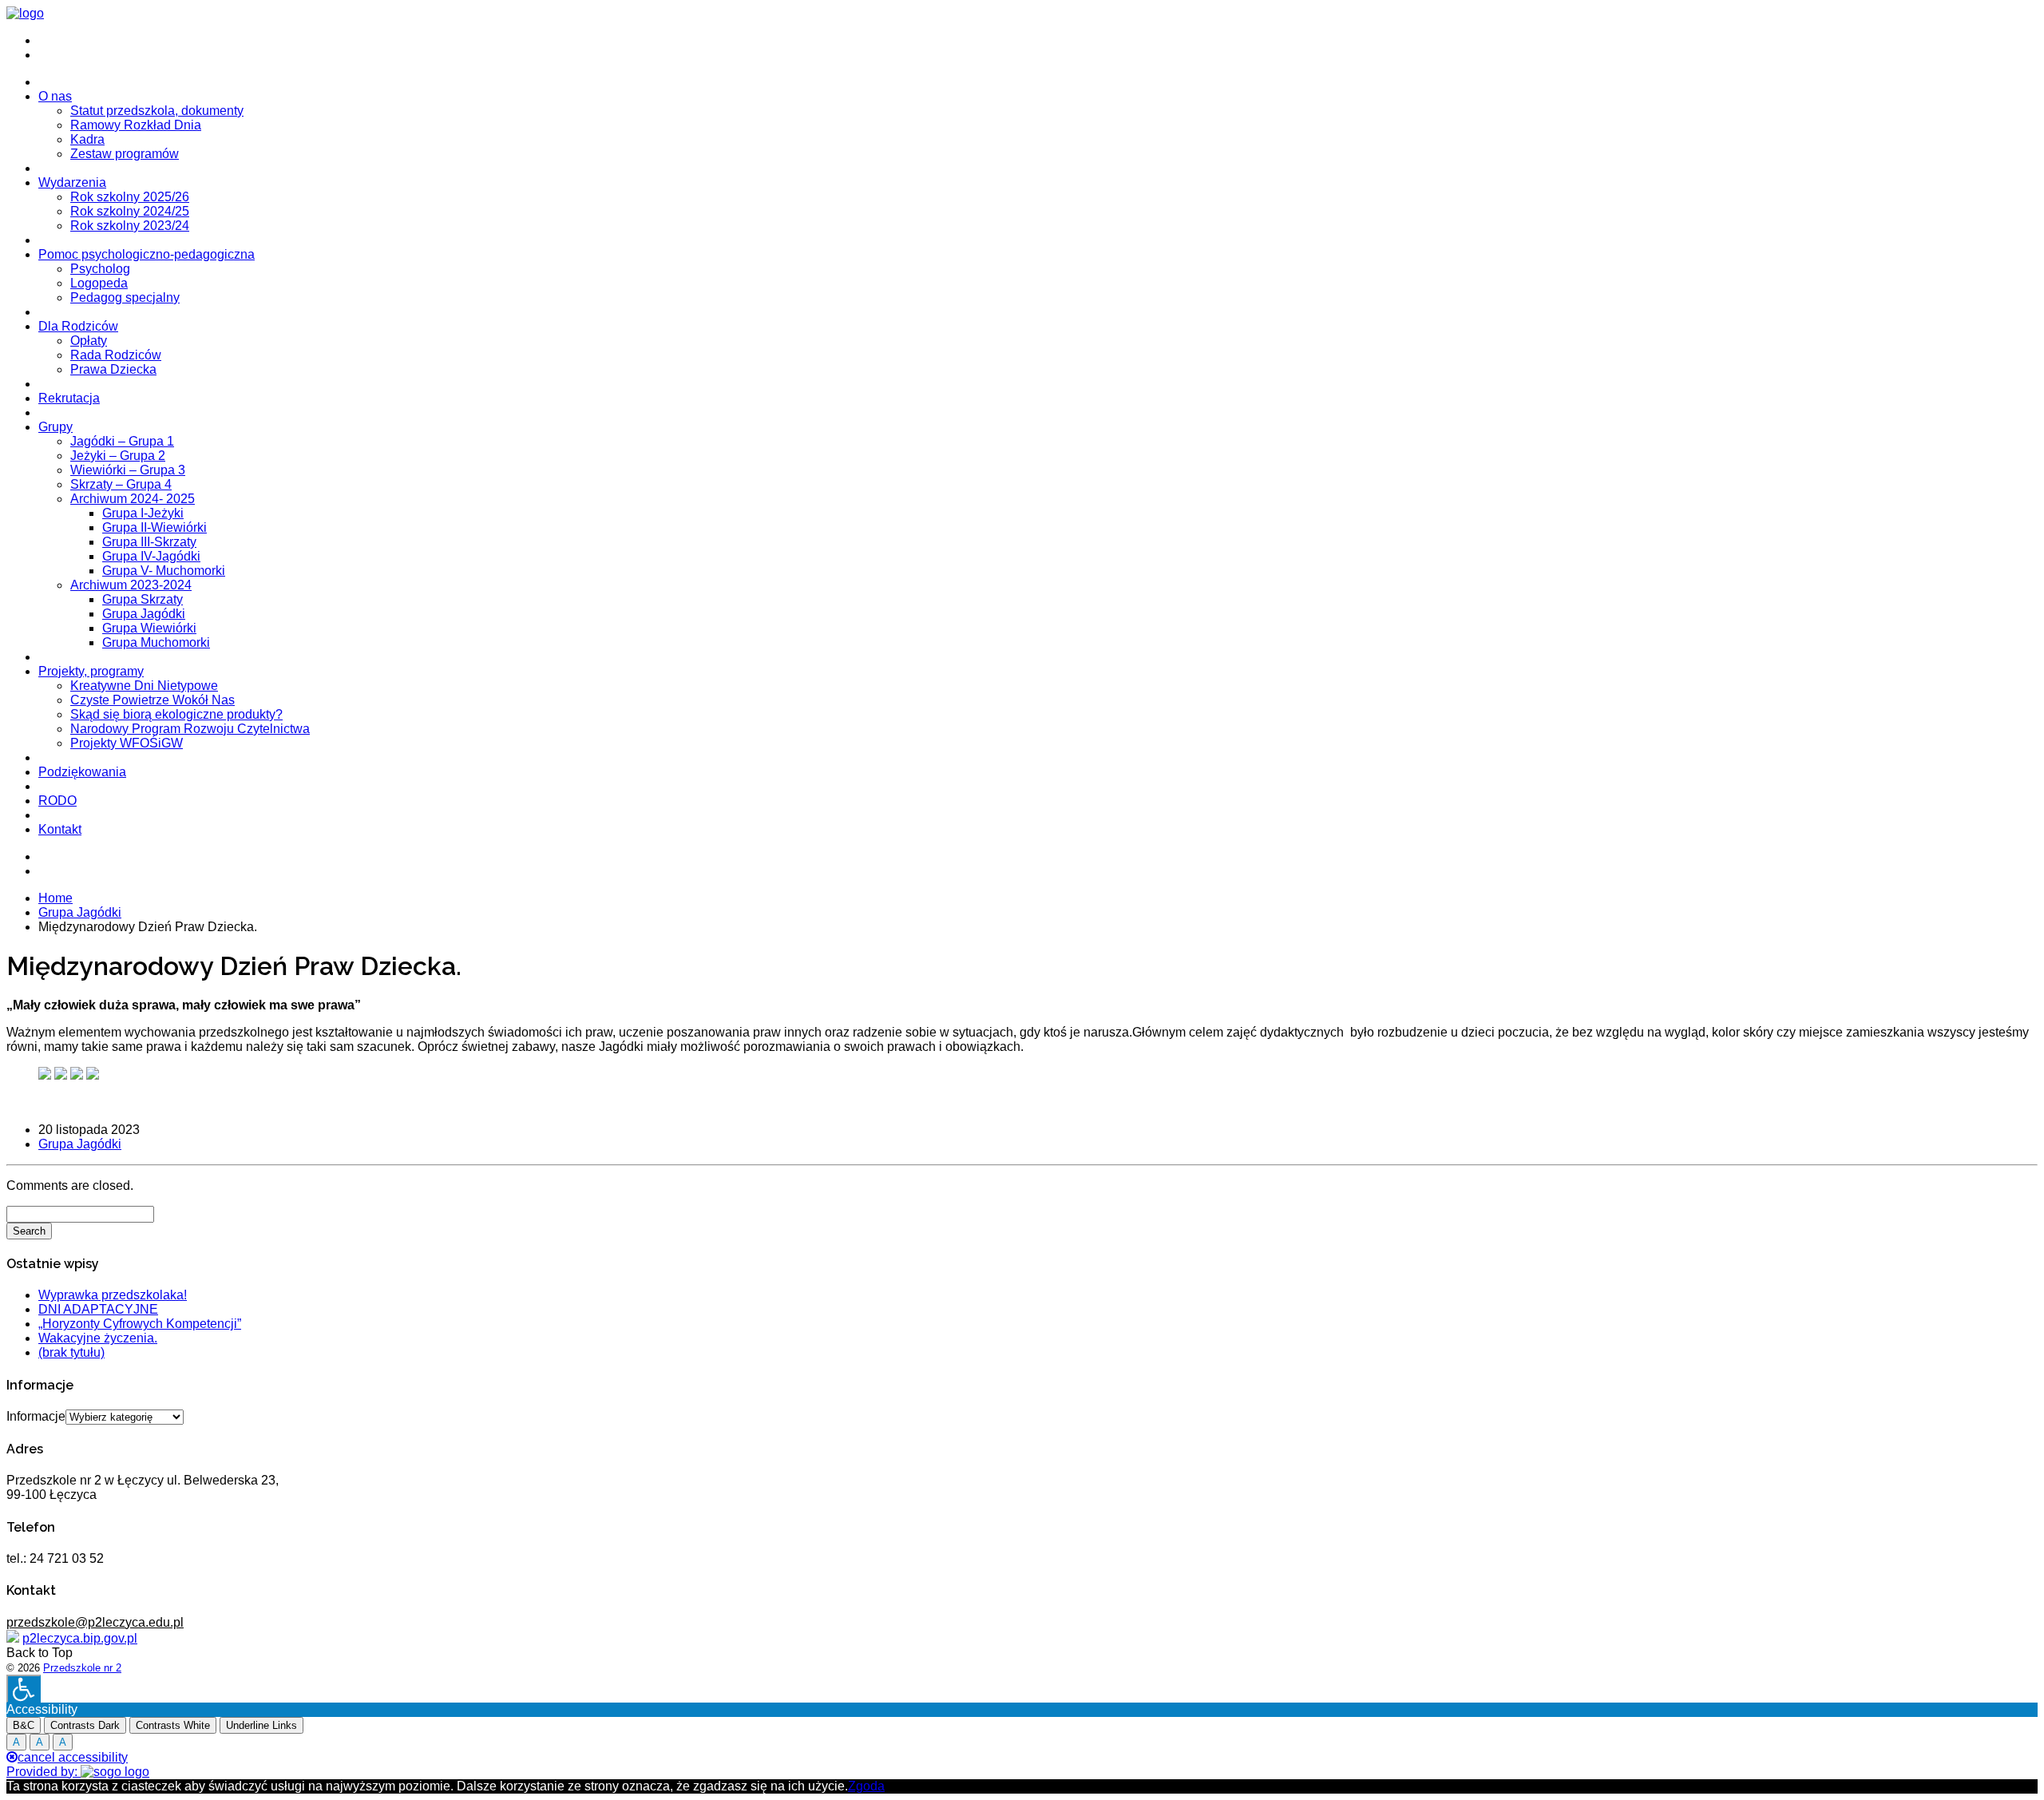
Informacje (36, 1416)
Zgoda (866, 1786)
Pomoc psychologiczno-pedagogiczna (147, 254)
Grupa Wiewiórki (149, 628)
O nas (55, 96)
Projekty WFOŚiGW (127, 743)
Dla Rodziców (78, 326)
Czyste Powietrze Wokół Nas (153, 700)
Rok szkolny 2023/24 (130, 226)
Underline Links (261, 1725)
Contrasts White (173, 1725)
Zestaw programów (125, 154)
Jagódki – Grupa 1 (122, 441)
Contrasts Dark (85, 1725)
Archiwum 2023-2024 (131, 585)
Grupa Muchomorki (156, 642)
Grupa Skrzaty (143, 599)
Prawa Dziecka (113, 369)
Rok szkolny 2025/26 (130, 197)
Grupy (55, 427)
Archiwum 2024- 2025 (133, 499)
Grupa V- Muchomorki (164, 571)
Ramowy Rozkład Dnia (136, 125)
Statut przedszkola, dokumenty (157, 111)
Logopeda (99, 283)
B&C (24, 1725)
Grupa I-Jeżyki (143, 513)
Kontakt (60, 829)
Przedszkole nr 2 (82, 1668)
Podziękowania (82, 772)
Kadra (87, 139)
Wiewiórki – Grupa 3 (128, 470)
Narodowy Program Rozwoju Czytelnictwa (190, 729)
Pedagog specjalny (125, 297)
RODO (57, 801)
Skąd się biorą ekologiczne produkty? (176, 714)
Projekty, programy (91, 671)
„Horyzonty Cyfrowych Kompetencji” (140, 1324)
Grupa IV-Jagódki (151, 556)
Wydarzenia (72, 182)
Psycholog (100, 269)
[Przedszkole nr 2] (25, 13)
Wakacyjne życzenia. (98, 1338)
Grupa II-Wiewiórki (154, 527)
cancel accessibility (73, 1757)
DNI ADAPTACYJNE (98, 1309)
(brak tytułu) (71, 1352)
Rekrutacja (69, 398)
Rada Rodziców (116, 355)
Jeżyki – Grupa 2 (118, 456)
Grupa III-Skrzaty (149, 542)
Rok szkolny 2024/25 (130, 211)
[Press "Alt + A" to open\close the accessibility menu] (24, 1689)
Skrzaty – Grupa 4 (121, 484)
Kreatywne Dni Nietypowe (144, 686)
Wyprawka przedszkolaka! (113, 1295)
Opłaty (89, 341)
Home (55, 898)
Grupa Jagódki (144, 614)
